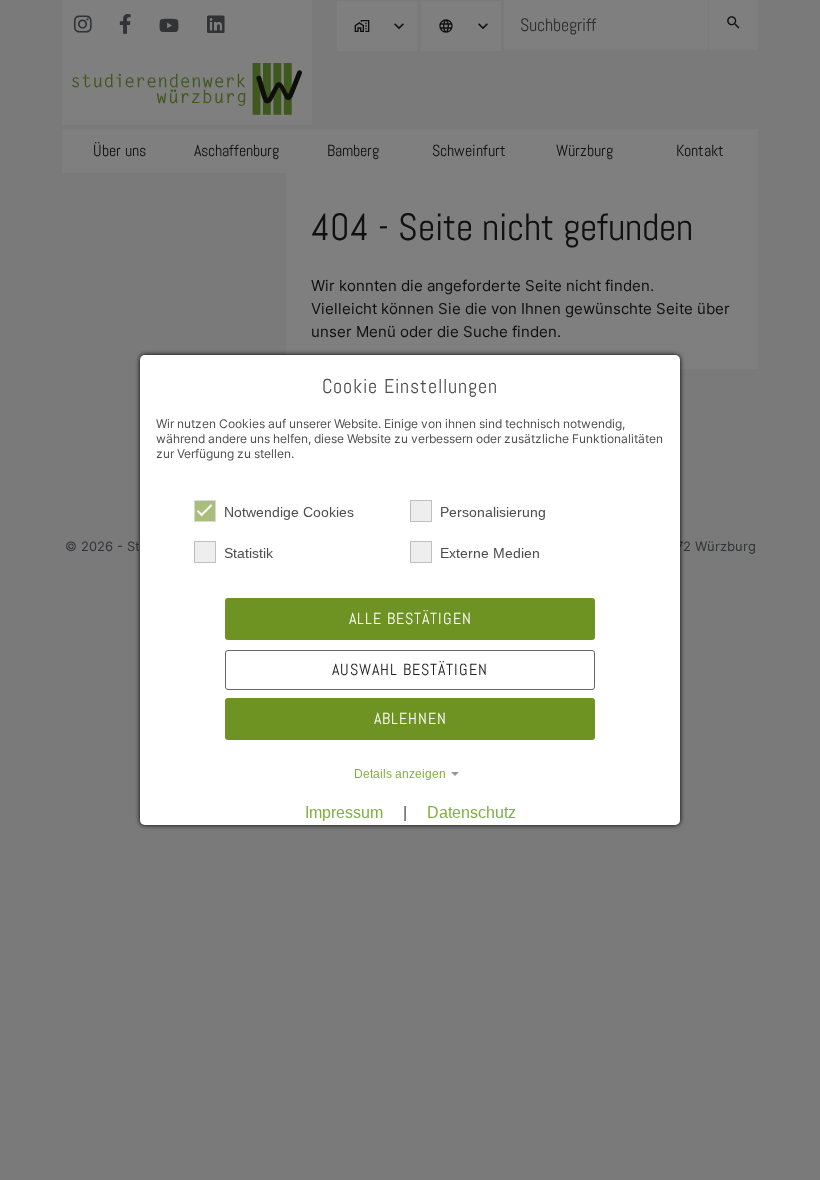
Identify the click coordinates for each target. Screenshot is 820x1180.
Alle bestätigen (410, 618)
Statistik (248, 553)
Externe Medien (490, 553)
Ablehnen (410, 718)
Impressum (344, 812)
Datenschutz (471, 812)
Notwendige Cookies (289, 512)
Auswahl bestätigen (410, 669)
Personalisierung (493, 512)
